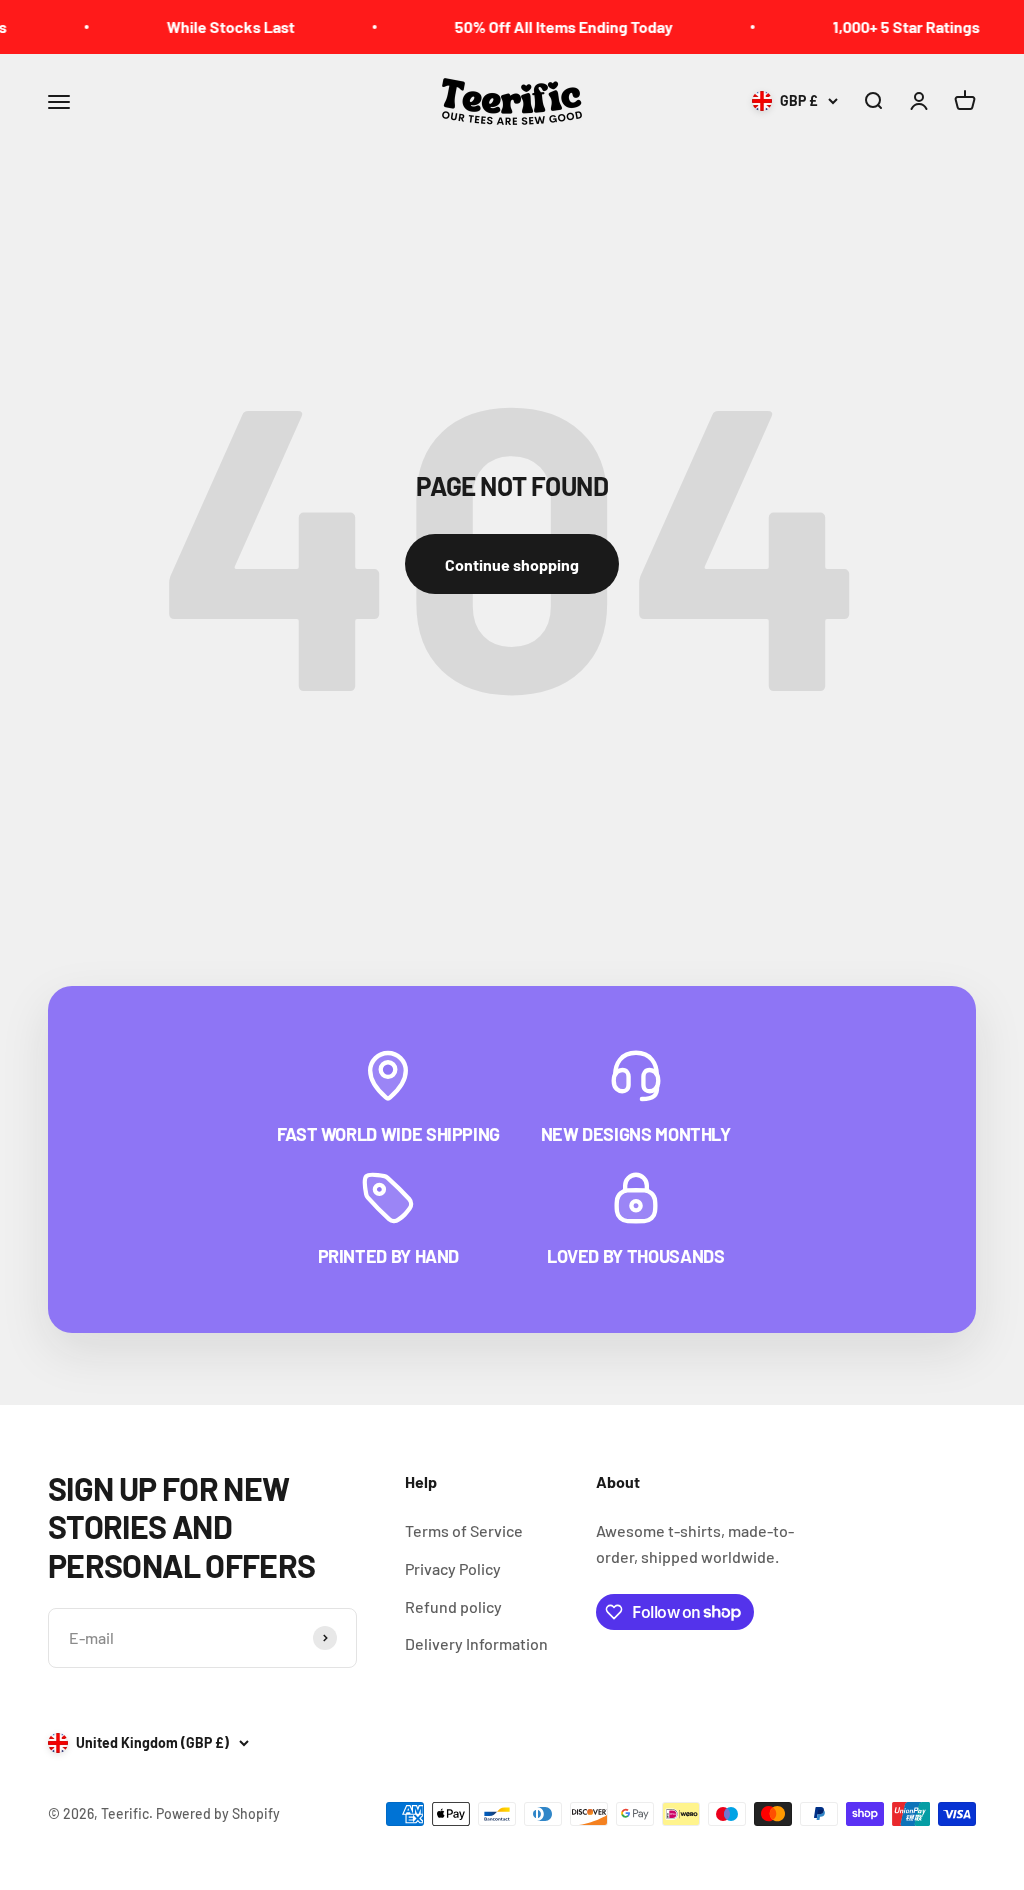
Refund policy (453, 1606)
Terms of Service (464, 1530)
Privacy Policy (453, 1568)
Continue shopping (512, 564)
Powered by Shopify (218, 1813)
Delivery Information (476, 1643)
